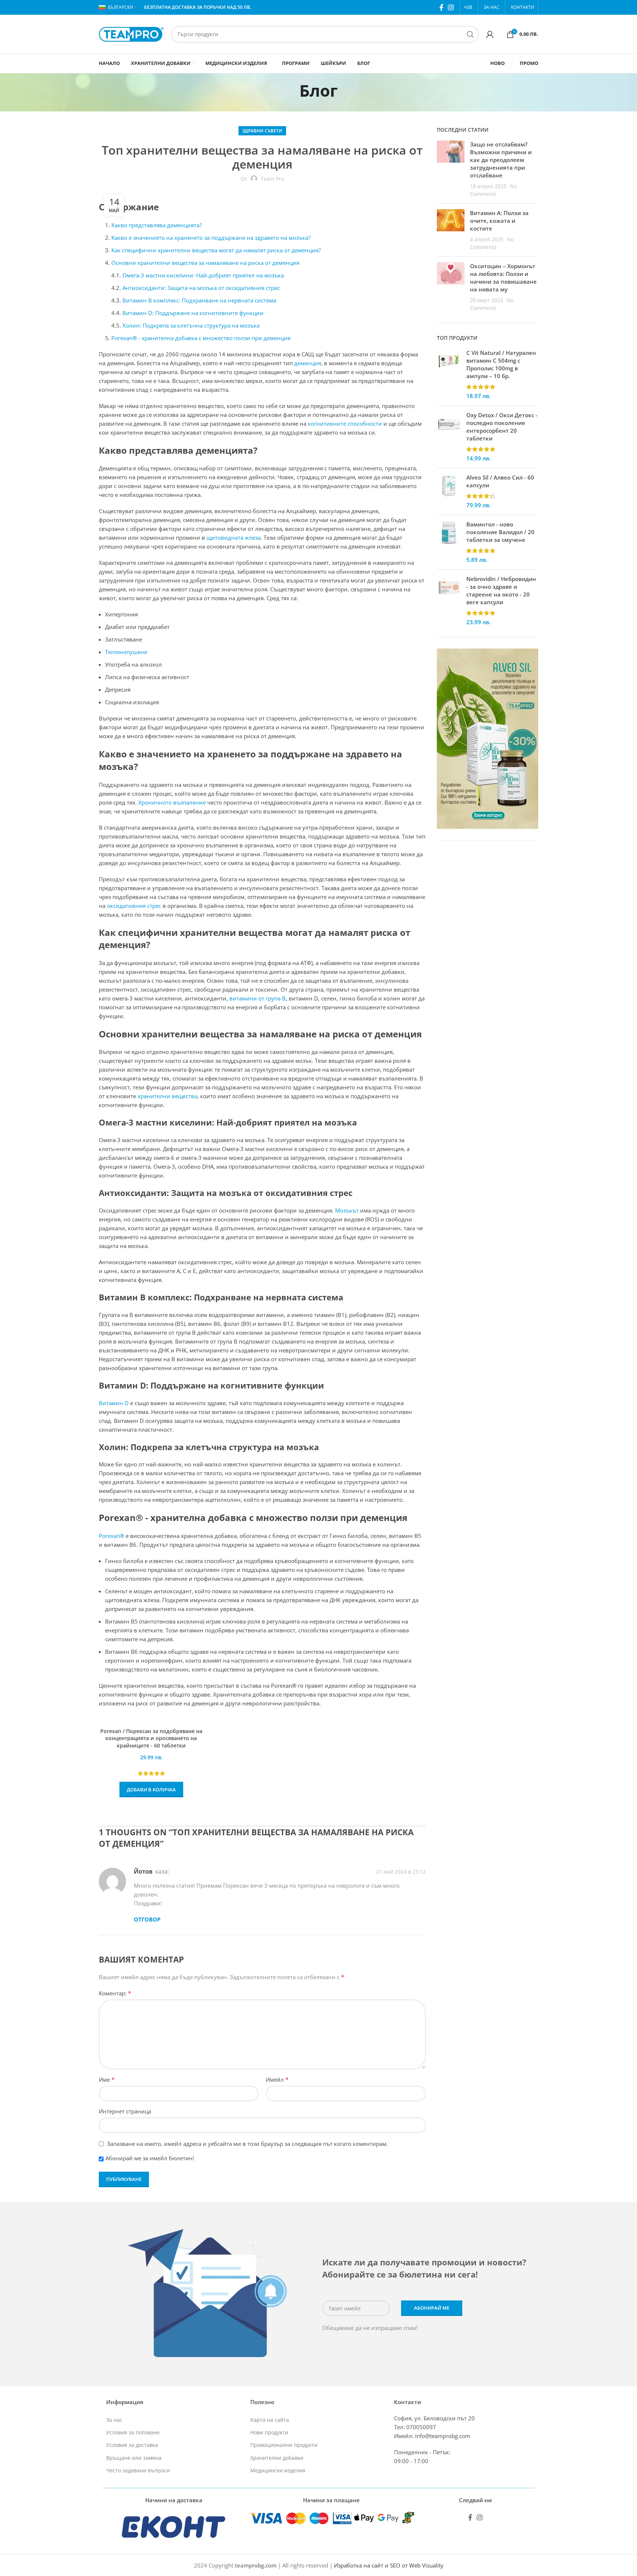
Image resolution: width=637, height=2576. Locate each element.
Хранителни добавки (277, 2458)
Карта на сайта (270, 2420)
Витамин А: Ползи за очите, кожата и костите (499, 221)
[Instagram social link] (451, 7)
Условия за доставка (132, 2445)
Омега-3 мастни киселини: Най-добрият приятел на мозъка (203, 275)
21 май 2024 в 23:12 (401, 1872)
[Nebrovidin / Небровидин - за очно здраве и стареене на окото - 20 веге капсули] (449, 601)
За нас (114, 2420)
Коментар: (115, 1993)
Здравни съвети (262, 131)
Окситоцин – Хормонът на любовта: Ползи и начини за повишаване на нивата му (503, 278)
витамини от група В (257, 998)
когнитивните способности (345, 423)
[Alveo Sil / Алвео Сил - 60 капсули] (449, 491)
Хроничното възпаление (172, 802)
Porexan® (112, 1536)
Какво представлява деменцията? (156, 225)
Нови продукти (269, 2432)
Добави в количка (151, 1790)
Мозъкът (347, 1210)
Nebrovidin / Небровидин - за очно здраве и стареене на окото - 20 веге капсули (501, 590)
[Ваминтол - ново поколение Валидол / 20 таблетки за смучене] (449, 542)
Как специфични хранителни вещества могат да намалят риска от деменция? (216, 250)
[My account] (490, 34)
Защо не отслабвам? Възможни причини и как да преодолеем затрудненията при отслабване (501, 160)
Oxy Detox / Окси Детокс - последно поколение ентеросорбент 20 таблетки (502, 427)
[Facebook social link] (441, 7)
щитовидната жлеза (234, 537)
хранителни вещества (167, 1096)
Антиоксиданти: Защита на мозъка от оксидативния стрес (201, 288)
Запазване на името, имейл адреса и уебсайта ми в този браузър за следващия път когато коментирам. (247, 2144)
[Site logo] (131, 34)
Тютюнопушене (126, 652)
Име (107, 2079)
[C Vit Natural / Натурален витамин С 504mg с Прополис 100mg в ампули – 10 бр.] (449, 374)
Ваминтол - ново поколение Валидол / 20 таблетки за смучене (500, 532)
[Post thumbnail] (451, 169)
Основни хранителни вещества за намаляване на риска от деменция (205, 263)
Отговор (147, 1919)
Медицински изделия (278, 2470)
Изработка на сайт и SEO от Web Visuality (389, 2565)
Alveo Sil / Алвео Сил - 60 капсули (500, 481)
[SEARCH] (470, 34)
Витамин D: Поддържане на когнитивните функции (193, 313)
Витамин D (114, 1403)
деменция (308, 363)
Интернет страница (125, 2111)
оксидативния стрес (134, 906)
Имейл (277, 2079)
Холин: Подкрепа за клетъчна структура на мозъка (191, 325)
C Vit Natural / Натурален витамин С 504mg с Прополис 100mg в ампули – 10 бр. (501, 364)
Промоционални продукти (284, 2445)
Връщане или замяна (134, 2458)
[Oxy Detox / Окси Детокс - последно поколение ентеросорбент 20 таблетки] (449, 437)
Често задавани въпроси (138, 2470)
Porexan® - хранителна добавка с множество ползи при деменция (201, 338)
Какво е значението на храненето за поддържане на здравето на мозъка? (211, 238)
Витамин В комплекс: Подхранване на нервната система (199, 300)
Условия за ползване (133, 2432)
